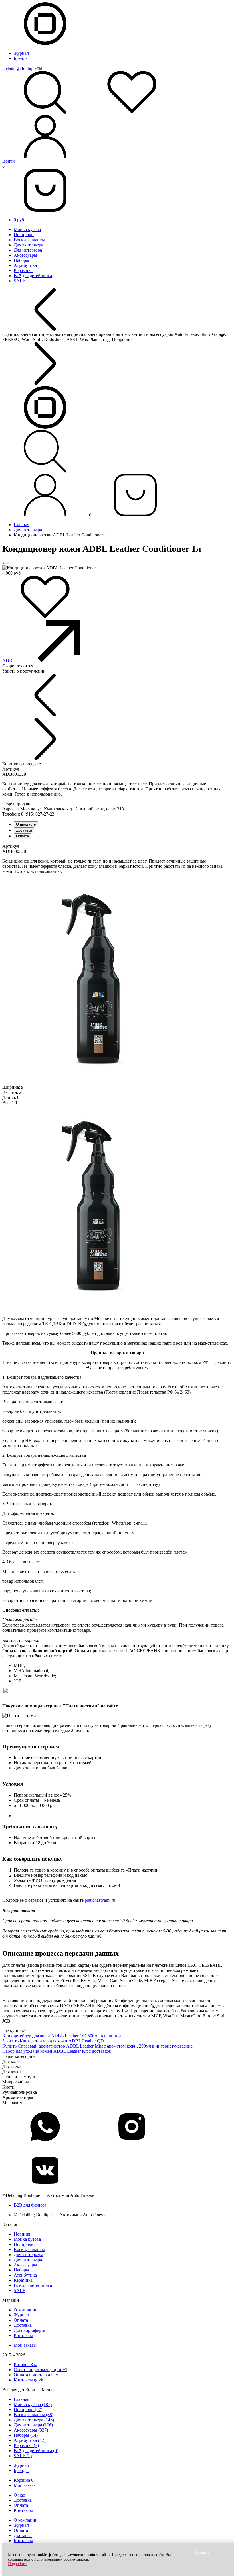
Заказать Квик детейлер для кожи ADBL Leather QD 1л (56, 2041)
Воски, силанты (29, 240)
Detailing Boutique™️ (22, 68)
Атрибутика (25, 265)
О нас (19, 2495)
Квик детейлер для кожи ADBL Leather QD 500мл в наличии (62, 2036)
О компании (26, 2310)
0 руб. (19, 220)
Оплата (22, 836)
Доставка (24, 830)
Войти (9, 161)
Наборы (21, 260)
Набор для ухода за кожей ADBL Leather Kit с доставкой (57, 2051)
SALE (20, 281)
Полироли (24, 235)
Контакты (23, 2335)
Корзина (24, 2480)
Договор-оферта (29, 2330)
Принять (202, 2552)
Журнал (21, 53)
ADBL (9, 661)
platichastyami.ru (100, 1900)
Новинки (23, 2234)
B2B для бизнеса (30, 2205)
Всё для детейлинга (33, 276)
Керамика (23, 270)
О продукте (26, 824)
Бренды (21, 58)
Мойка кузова (27, 229)
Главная (21, 525)
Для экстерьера (28, 245)
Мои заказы (25, 2345)
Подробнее (17, 2564)
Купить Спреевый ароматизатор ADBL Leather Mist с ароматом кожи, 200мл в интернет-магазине (97, 2046)
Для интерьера (28, 250)
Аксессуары (25, 255)
